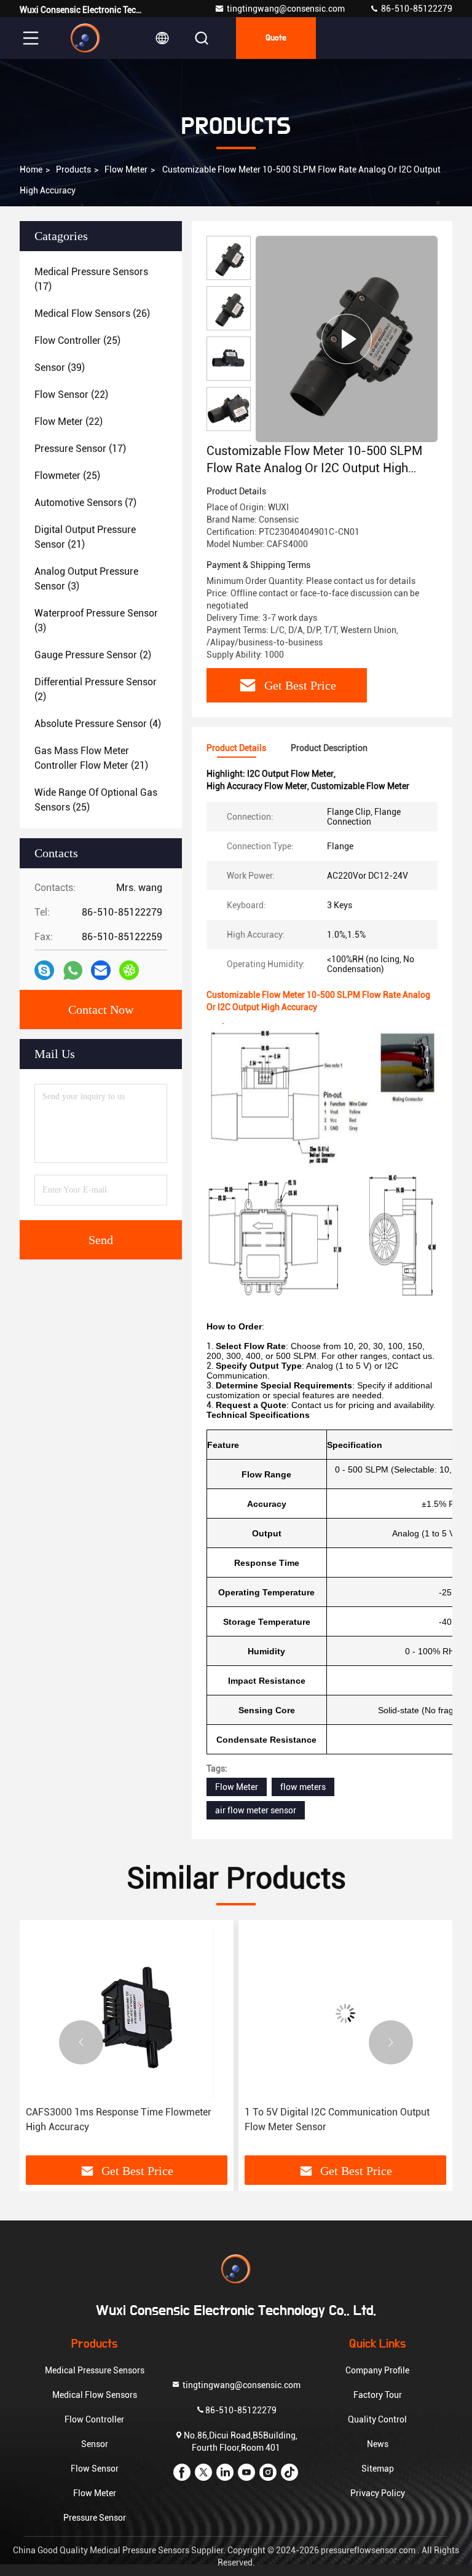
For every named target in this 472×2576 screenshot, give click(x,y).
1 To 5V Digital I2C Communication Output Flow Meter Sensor (337, 2119)
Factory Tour (378, 2395)
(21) (85, 537)
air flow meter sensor (256, 1810)
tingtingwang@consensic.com (286, 9)
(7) (85, 503)
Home (31, 169)
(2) (93, 655)
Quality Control (377, 2419)
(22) (71, 395)
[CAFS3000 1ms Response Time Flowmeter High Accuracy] (127, 2013)
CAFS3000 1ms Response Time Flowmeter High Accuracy (119, 2119)
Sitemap (378, 2469)
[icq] (129, 970)
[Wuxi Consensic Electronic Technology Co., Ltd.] (85, 38)
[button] (81, 2042)
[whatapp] (73, 971)
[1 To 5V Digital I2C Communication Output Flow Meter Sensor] (345, 2013)
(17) (91, 279)
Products (73, 169)
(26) (92, 313)
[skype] (44, 970)
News (378, 2444)
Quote (276, 38)
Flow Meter (126, 169)
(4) (98, 724)
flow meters (303, 1787)
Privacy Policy (378, 2493)
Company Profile (377, 2370)
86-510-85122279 (416, 9)
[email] (101, 970)
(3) (86, 579)
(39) (60, 368)
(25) (77, 340)
